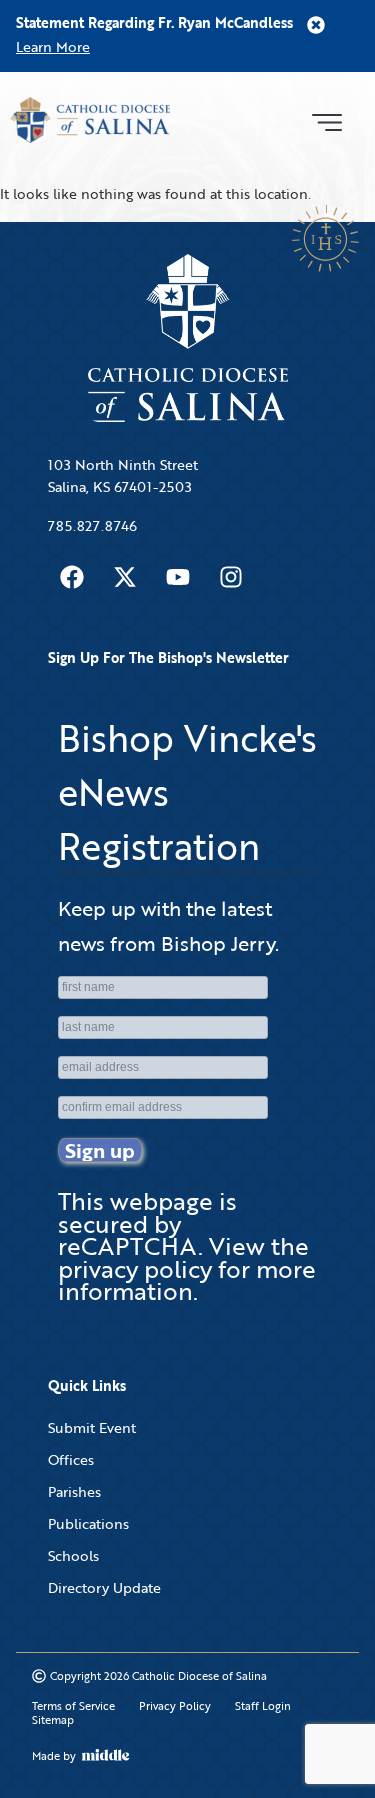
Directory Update (104, 1587)
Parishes (74, 1491)
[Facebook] (72, 577)
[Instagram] (231, 577)
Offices (71, 1459)
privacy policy (135, 1268)
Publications (88, 1523)
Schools (73, 1555)
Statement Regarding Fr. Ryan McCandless (154, 22)
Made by (54, 1756)
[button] (326, 120)
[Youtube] (178, 577)
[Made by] (106, 1755)
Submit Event (92, 1427)
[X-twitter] (125, 577)
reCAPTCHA (128, 1245)
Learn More (53, 46)
